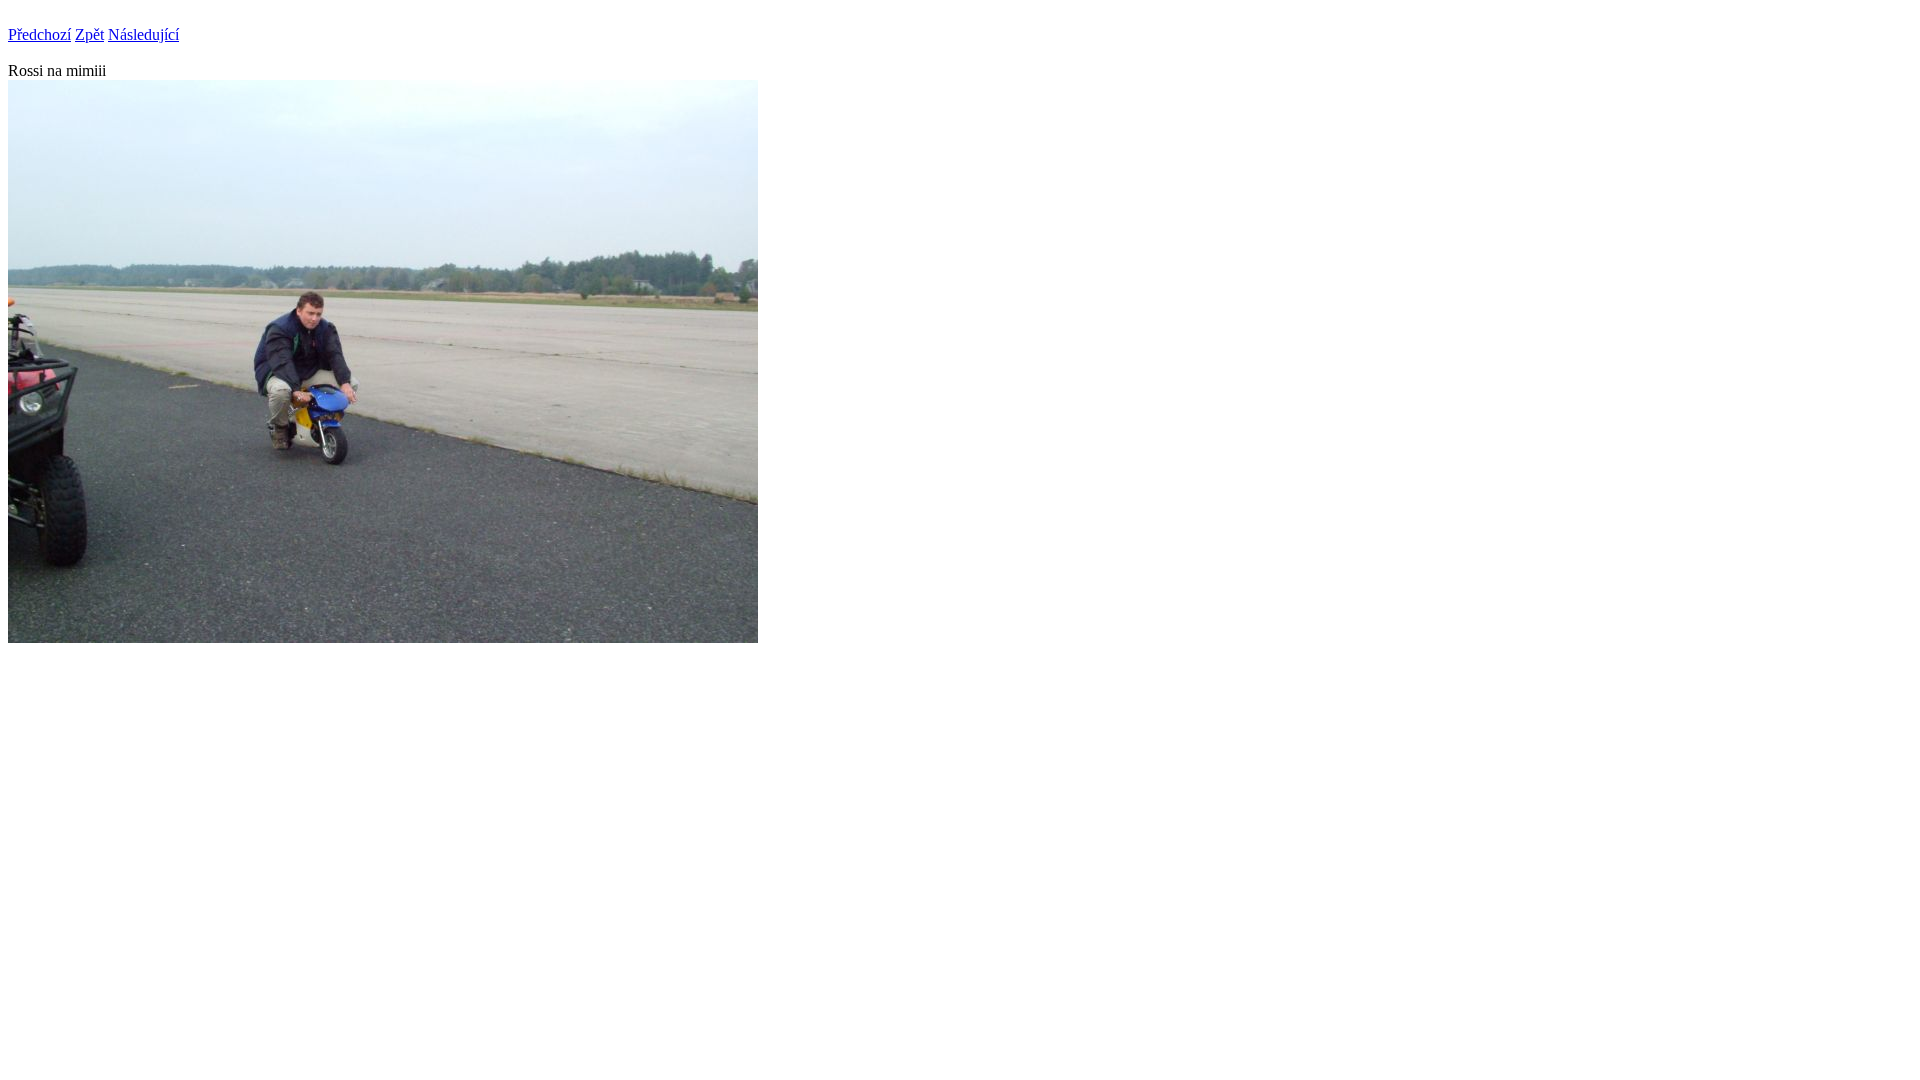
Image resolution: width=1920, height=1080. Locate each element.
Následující (143, 34)
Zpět (89, 34)
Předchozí (39, 34)
